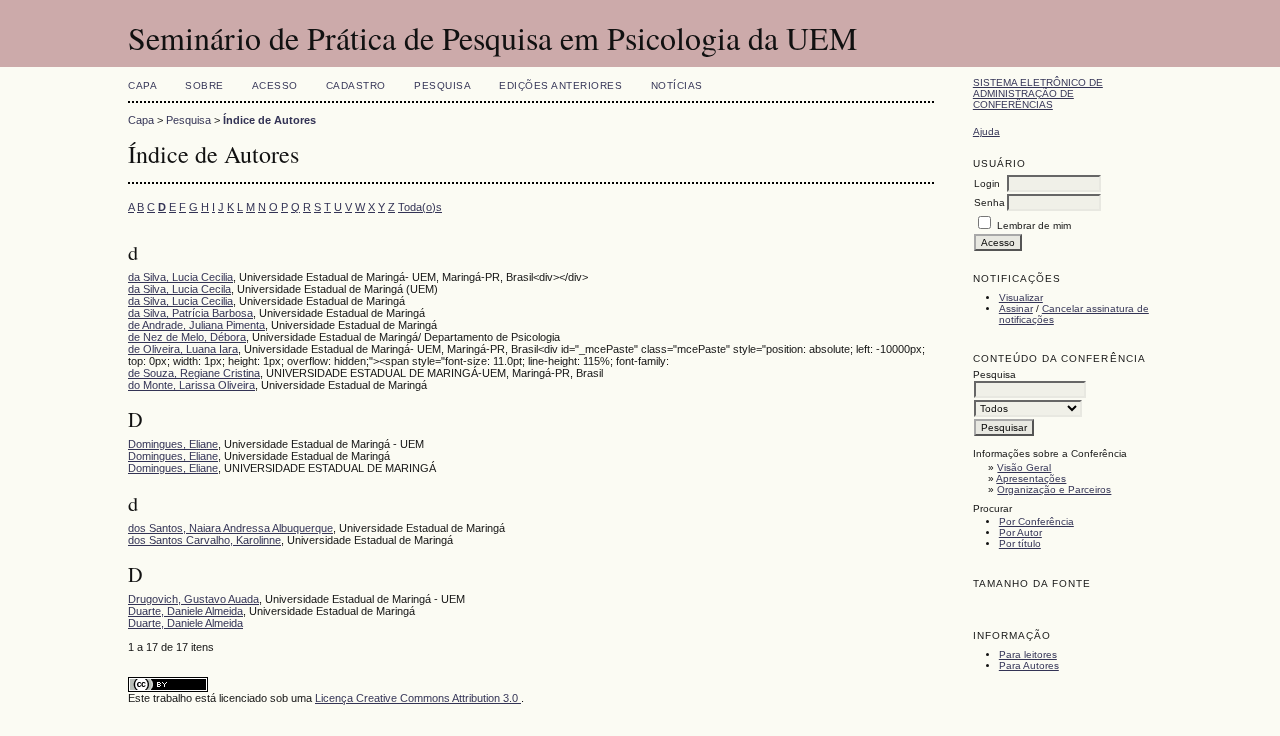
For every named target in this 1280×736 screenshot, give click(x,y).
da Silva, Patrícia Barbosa (190, 313)
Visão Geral (1024, 467)
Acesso (275, 85)
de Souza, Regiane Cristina (194, 373)
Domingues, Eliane (173, 444)
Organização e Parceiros (1054, 489)
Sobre (204, 85)
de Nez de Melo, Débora (187, 337)
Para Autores (1029, 665)
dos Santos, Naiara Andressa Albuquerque (230, 528)
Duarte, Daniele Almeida (185, 611)
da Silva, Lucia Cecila (179, 289)
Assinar (1016, 308)
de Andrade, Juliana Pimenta (196, 325)
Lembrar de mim (1034, 225)
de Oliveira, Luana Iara (183, 349)
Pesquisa (442, 85)
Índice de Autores (269, 120)
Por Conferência (1036, 521)
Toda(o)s (420, 207)
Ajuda (986, 131)
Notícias (677, 85)
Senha (989, 202)
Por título (1020, 543)
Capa (142, 85)
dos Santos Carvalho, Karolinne (204, 540)
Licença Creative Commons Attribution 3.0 (418, 698)
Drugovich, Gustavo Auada (193, 599)
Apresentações (1031, 478)
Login (987, 183)
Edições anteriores (560, 85)
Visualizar (1021, 297)
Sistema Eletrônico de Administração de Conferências (1038, 93)
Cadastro (356, 85)
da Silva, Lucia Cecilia (180, 277)
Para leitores (1028, 654)
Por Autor (1020, 532)
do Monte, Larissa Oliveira (191, 385)
